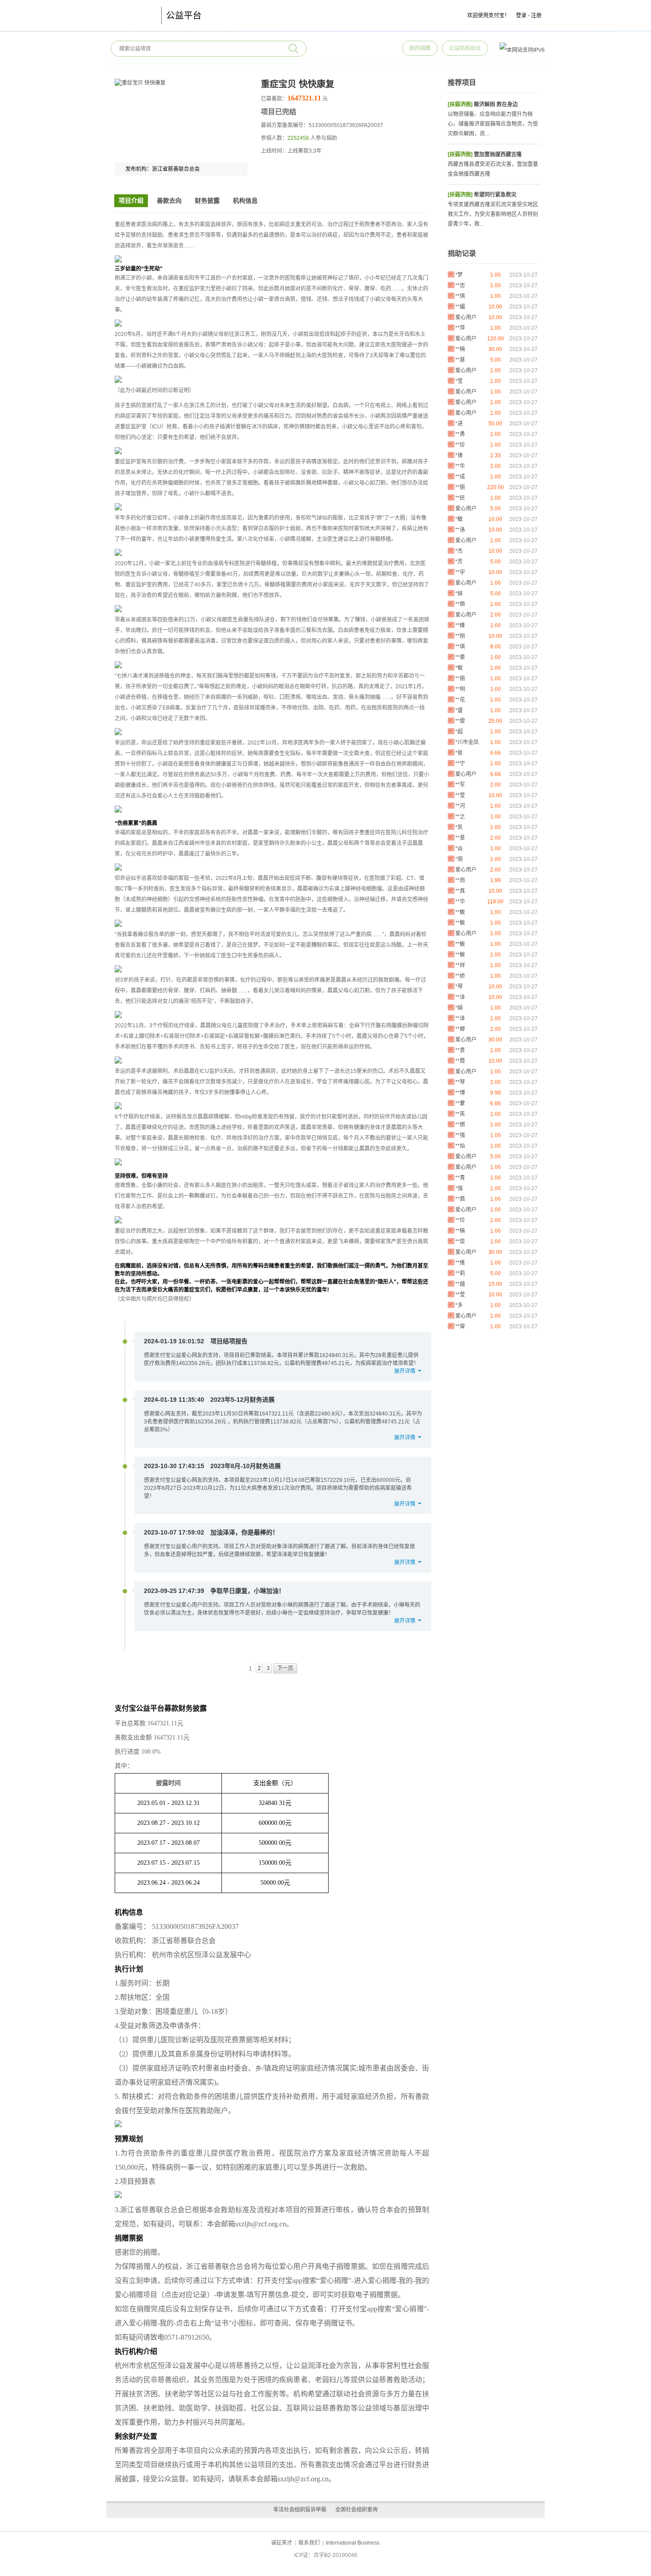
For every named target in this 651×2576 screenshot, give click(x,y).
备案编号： (132, 1926)
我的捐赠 (420, 48)
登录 (521, 15)
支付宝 (132, 15)
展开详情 (405, 1371)
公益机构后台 (465, 48)
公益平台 (184, 15)
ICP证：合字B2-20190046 (326, 2555)
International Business (353, 2543)
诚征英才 (282, 2543)
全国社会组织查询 (356, 2510)
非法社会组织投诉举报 (300, 2510)
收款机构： (132, 1941)
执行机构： (132, 1955)
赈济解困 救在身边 (496, 104)
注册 (536, 15)
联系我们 (309, 2543)
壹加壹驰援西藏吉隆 (498, 154)
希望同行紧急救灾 (495, 195)
